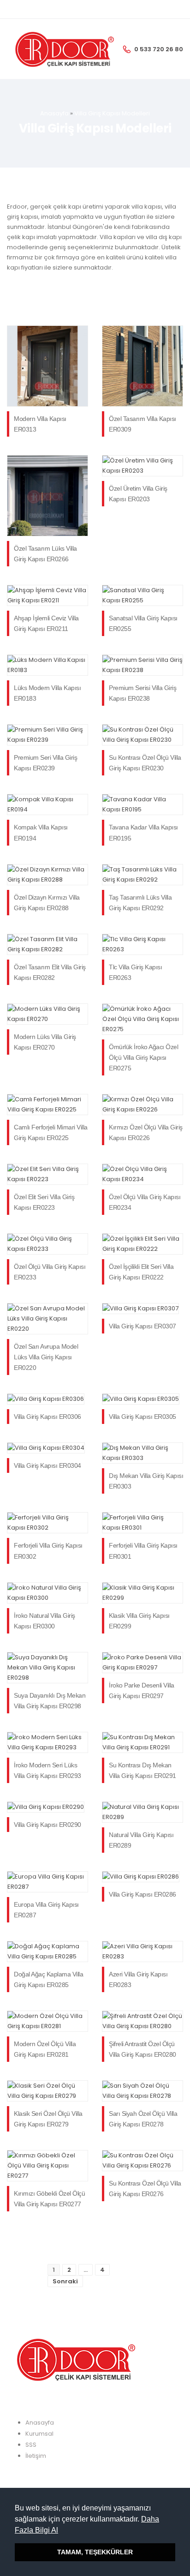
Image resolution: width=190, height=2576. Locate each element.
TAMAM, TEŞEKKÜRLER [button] (95, 2552)
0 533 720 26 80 (159, 49)
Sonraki (65, 2281)
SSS (31, 2445)
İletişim (36, 2456)
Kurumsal (39, 2434)
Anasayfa (54, 113)
